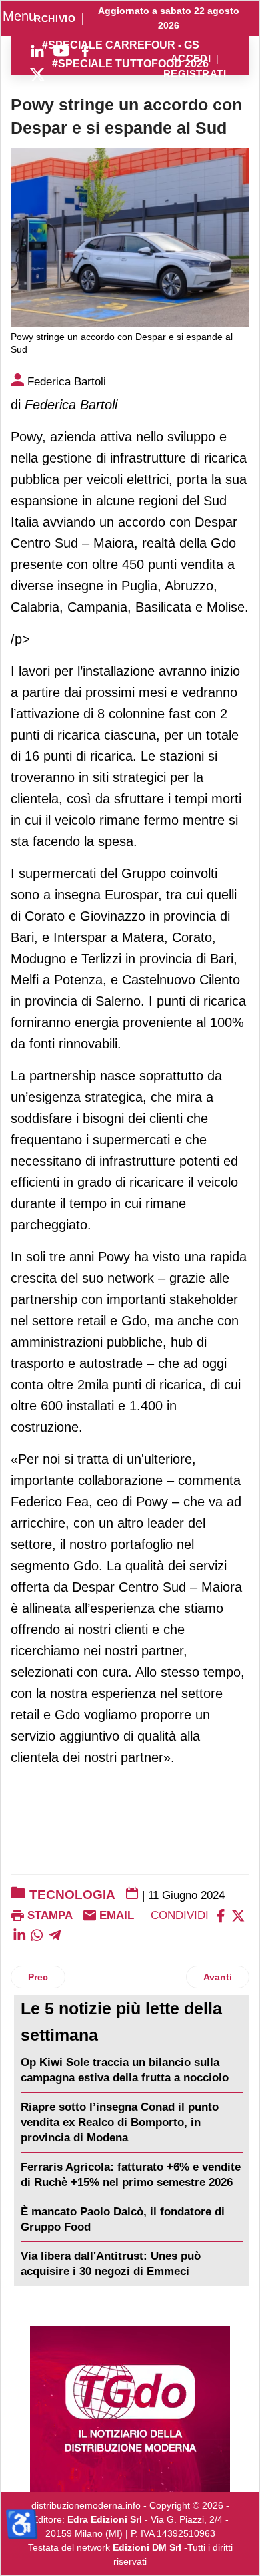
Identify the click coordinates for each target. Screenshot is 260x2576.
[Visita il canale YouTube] (61, 51)
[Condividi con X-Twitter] (238, 1915)
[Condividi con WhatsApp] (37, 1934)
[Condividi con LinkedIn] (19, 1934)
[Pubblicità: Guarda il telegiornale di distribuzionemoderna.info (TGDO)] (130, 2409)
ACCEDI (191, 59)
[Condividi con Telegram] (55, 1934)
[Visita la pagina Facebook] (85, 51)
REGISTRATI (195, 74)
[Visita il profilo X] (37, 75)
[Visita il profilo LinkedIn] (37, 51)
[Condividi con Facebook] (221, 1915)
